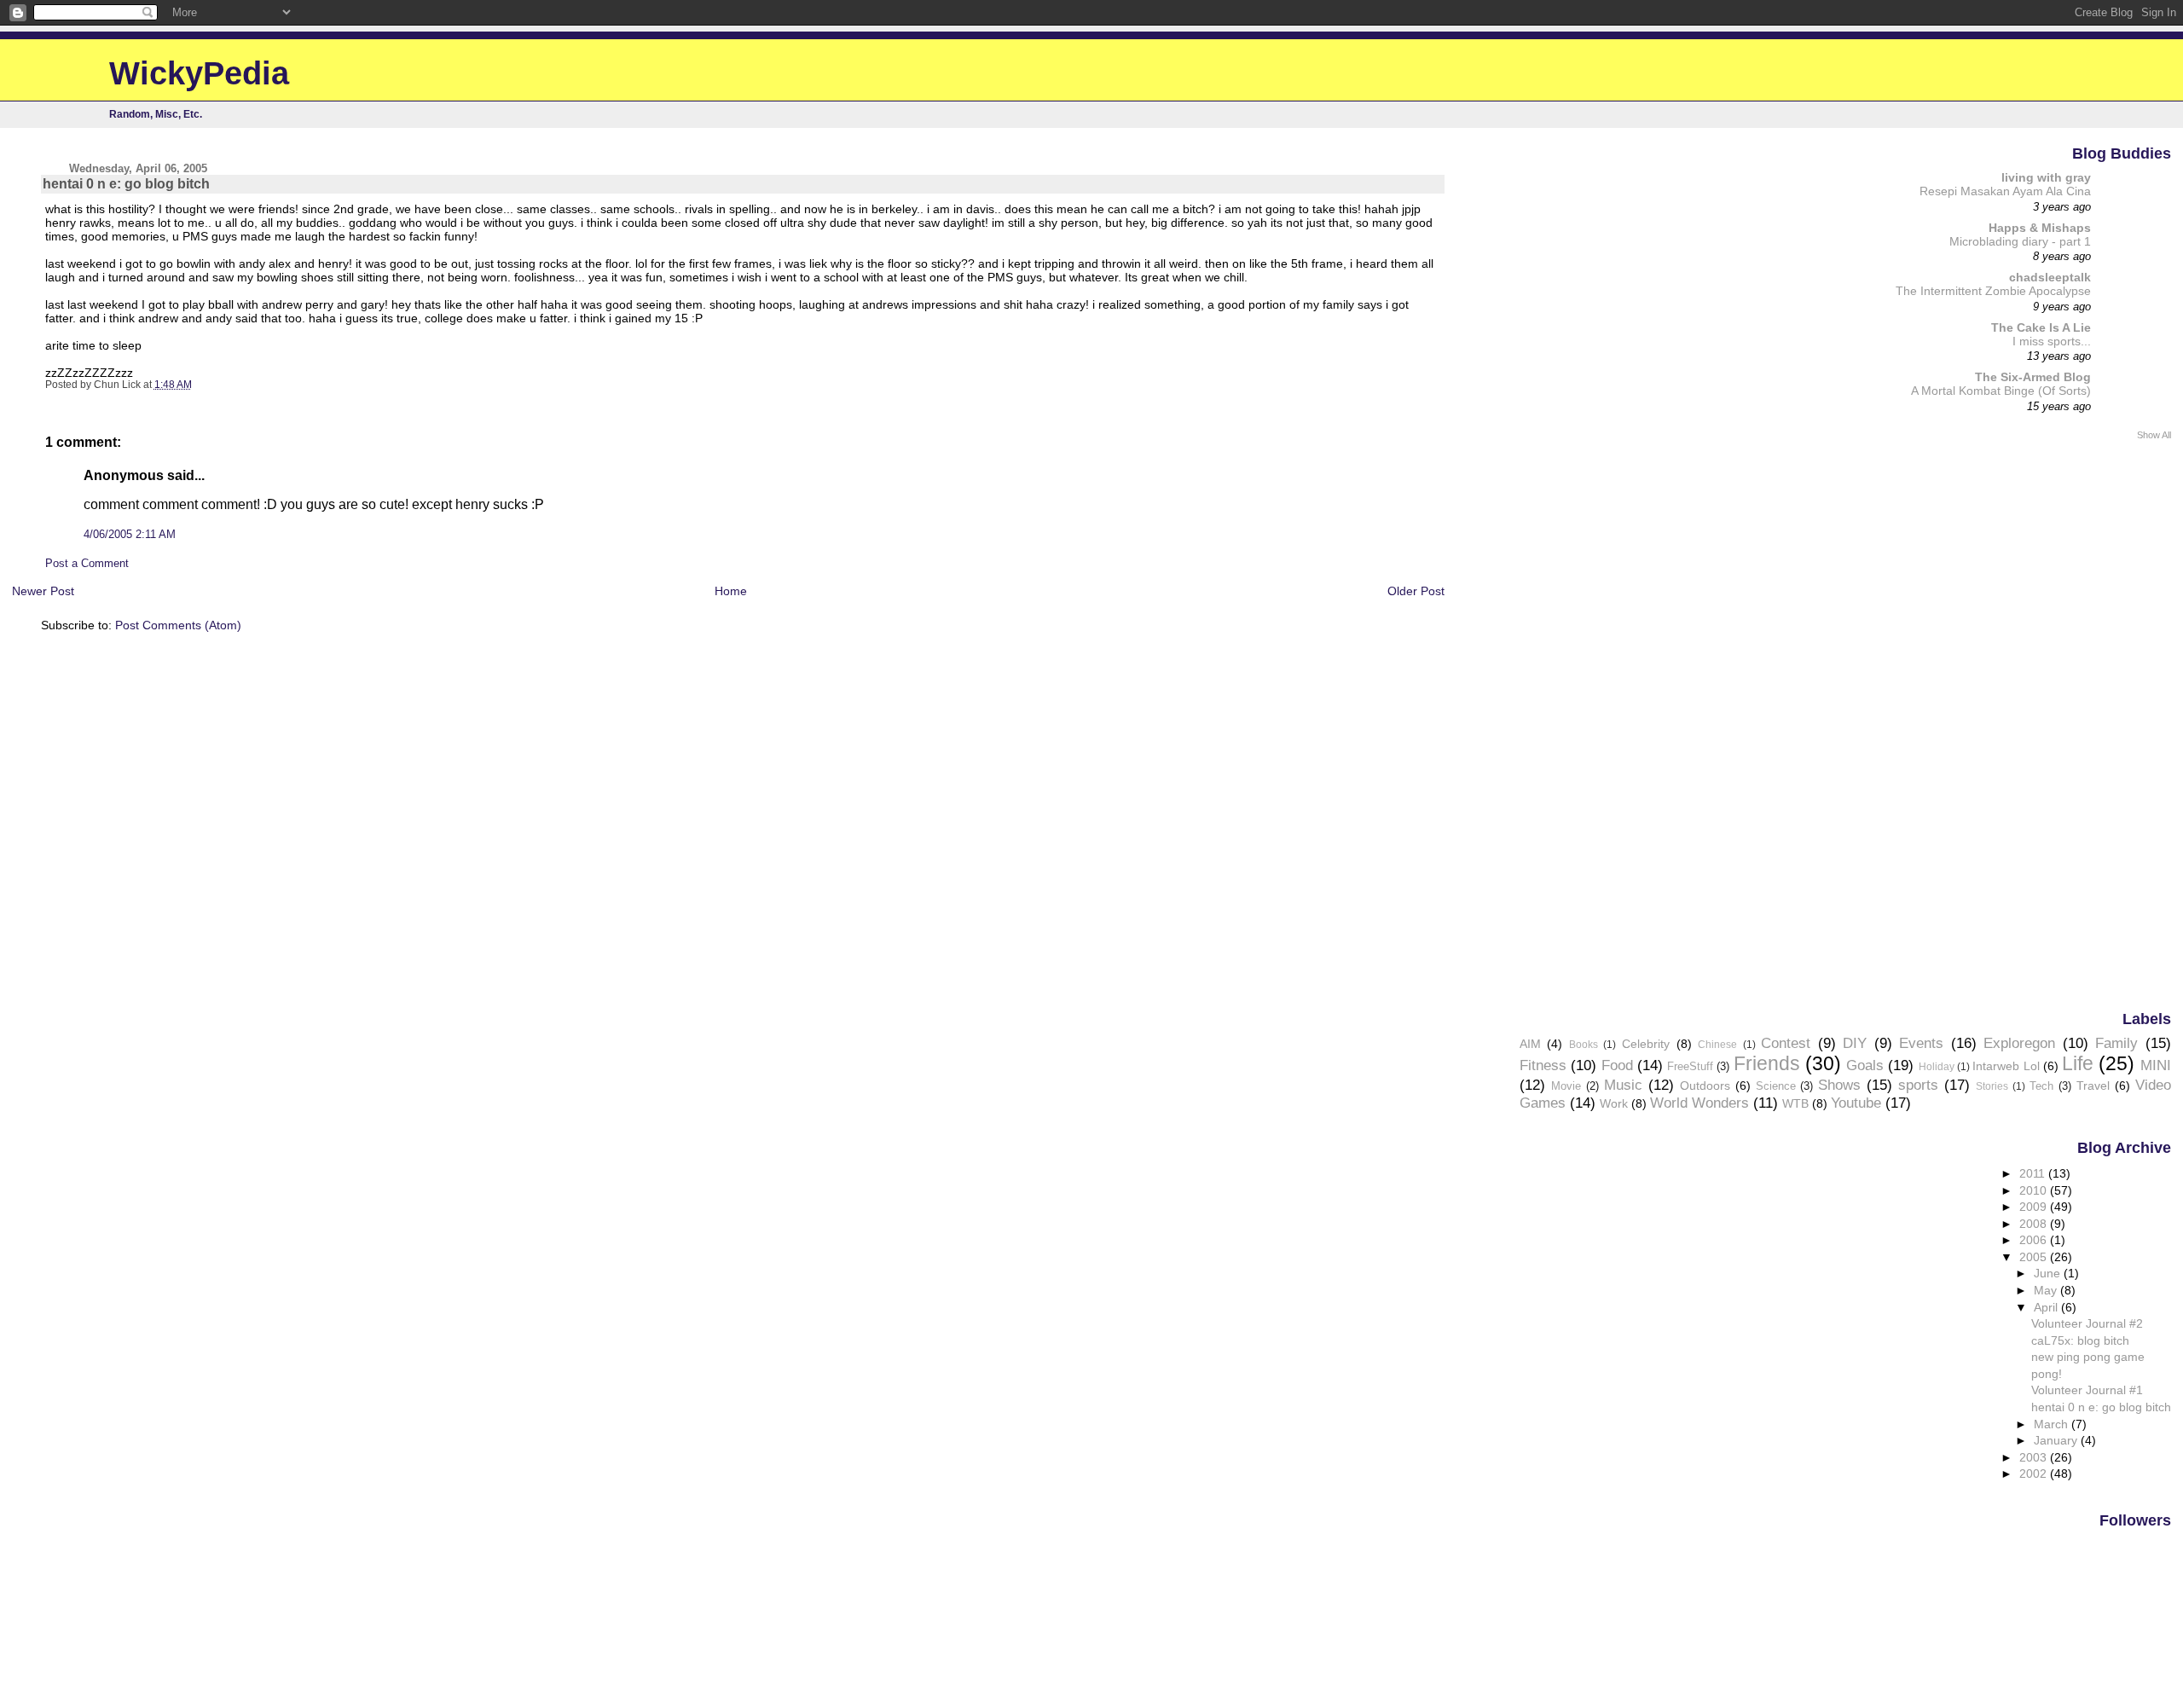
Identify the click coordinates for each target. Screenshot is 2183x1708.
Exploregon (2019, 1043)
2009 (2035, 1207)
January (2057, 1440)
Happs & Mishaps (2040, 228)
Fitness (1543, 1065)
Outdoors (1705, 1086)
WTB (1795, 1103)
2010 (2035, 1190)
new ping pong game (2088, 1357)
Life (2078, 1063)
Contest (1786, 1043)
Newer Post (43, 591)
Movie (1566, 1086)
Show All (2154, 435)
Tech (2041, 1086)
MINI (2156, 1065)
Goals (1865, 1065)
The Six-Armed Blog (2033, 377)
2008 (2035, 1224)
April (2047, 1307)
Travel (2093, 1086)
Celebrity (1646, 1044)
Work (1614, 1103)
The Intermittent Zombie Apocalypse (1993, 291)
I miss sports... (2052, 342)
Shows (1839, 1085)
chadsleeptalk (2050, 277)
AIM (1530, 1044)
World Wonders (1699, 1103)
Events (1921, 1043)
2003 (2035, 1457)
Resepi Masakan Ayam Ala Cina (2005, 191)
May (2047, 1290)
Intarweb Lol (2006, 1066)
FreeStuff (1690, 1066)
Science (1776, 1086)
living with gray (2046, 177)
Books (1584, 1045)
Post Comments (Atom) (178, 625)
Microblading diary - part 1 (2020, 242)
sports (1918, 1085)
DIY (1855, 1043)
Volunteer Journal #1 (2087, 1390)
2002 (2035, 1474)
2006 (2035, 1240)
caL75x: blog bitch (2080, 1340)
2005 (2035, 1257)
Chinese (1717, 1045)
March (2053, 1424)
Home (731, 591)
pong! (2047, 1374)
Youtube (1856, 1103)
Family (2116, 1043)
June (2049, 1273)
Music (1623, 1085)
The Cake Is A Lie (2041, 327)
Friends (1767, 1063)
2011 (2034, 1173)
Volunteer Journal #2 (2087, 1323)
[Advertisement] (2103, 724)
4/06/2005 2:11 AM (130, 535)
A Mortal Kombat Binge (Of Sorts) (2001, 391)
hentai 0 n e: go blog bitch (2101, 1407)
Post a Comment (87, 564)
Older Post (1416, 591)
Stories (1992, 1086)
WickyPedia (199, 73)
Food (1617, 1065)
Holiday (1937, 1067)
